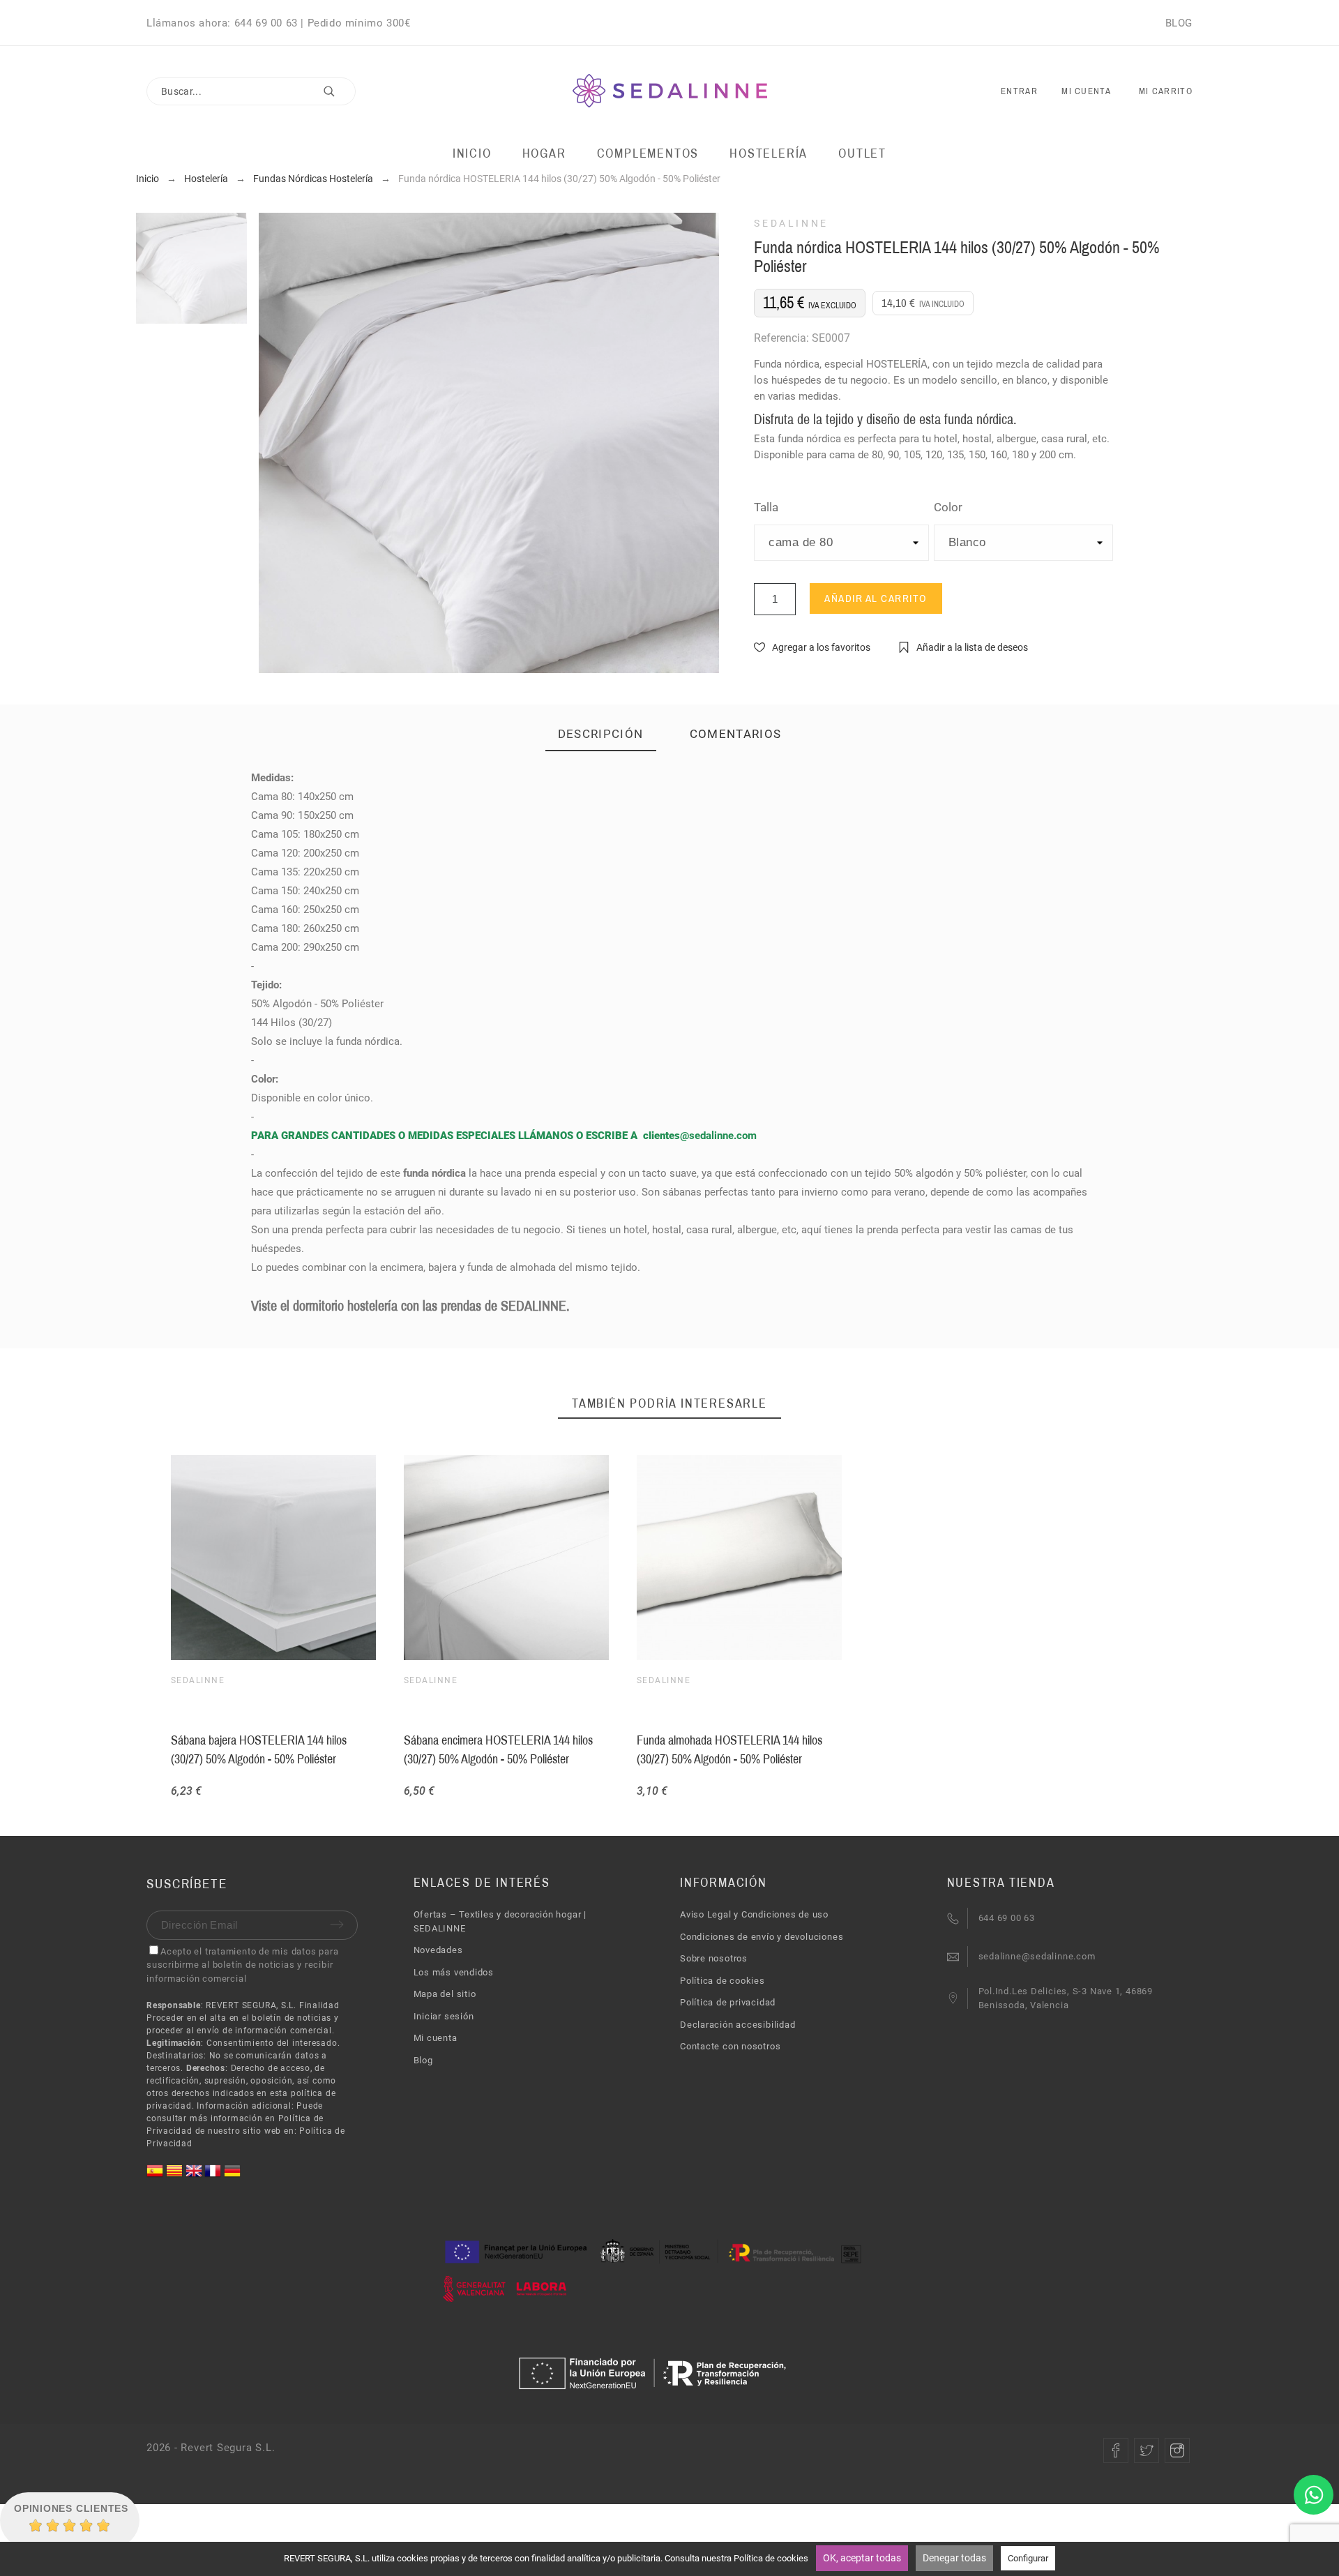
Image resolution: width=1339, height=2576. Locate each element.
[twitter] (1147, 2450)
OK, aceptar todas (862, 2558)
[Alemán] (232, 2176)
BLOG (1179, 23)
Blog (423, 2060)
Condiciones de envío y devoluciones (762, 1937)
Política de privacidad (728, 2002)
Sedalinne (791, 223)
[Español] (156, 2176)
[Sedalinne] (670, 92)
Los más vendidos (454, 1972)
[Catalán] (176, 2176)
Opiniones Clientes (71, 2508)
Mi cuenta (436, 2038)
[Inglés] (195, 2176)
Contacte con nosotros (730, 2046)
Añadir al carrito (876, 598)
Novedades (438, 1950)
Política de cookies (723, 1981)
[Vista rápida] (736, 1558)
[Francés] (214, 2176)
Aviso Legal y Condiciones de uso (754, 1914)
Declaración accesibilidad (738, 2025)
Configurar (1028, 2558)
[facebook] (1116, 2450)
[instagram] (1177, 2450)
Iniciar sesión (444, 2016)
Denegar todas (954, 2558)
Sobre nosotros (714, 1958)
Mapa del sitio (445, 1994)
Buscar (338, 91)
